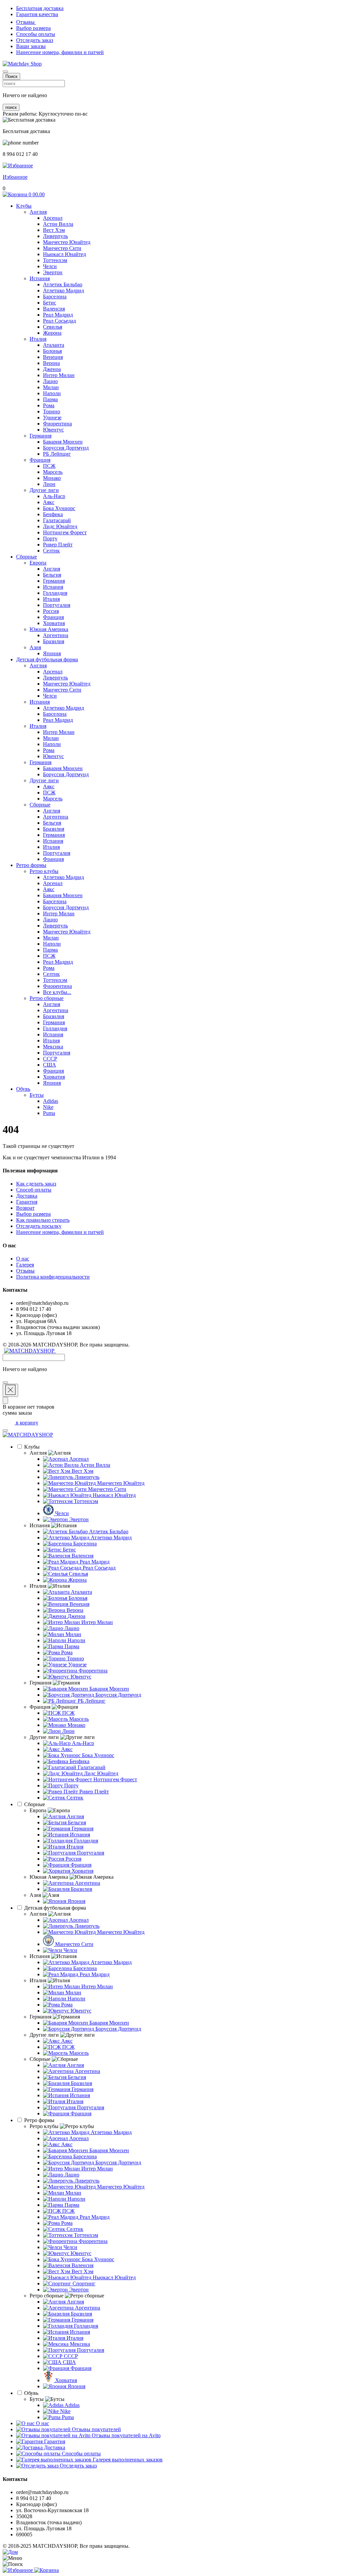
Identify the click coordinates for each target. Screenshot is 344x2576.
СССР (50, 1059)
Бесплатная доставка (40, 8)
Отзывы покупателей (96, 2429)
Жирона (52, 333)
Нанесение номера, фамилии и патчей (60, 52)
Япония (52, 653)
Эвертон (53, 272)
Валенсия (54, 309)
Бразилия (54, 641)
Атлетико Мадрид (63, 290)
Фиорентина (57, 424)
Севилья (53, 327)
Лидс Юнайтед (60, 526)
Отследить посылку (39, 1226)
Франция (40, 460)
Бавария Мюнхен (63, 442)
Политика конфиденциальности (53, 1277)
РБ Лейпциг (57, 454)
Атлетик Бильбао (63, 284)
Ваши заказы (31, 46)
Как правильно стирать (43, 1220)
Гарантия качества (37, 14)
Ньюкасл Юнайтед (64, 254)
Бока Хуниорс (59, 508)
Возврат (25, 1208)
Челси (50, 266)
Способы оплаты (36, 34)
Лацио (50, 381)
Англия (38, 212)
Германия (40, 436)
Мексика (53, 1047)
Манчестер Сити (62, 248)
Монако (52, 478)
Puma (49, 1113)
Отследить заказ (35, 40)
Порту (50, 538)
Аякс (49, 502)
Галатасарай (57, 520)
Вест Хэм (54, 230)
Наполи (52, 393)
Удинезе (52, 418)
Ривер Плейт (58, 545)
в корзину (26, 1423)
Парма (50, 399)
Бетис (50, 303)
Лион (49, 484)
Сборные (27, 557)
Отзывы (26, 22)
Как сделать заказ (36, 1184)
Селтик (51, 551)
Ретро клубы (44, 871)
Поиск (11, 76)
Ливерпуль (55, 236)
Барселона (55, 297)
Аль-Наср (54, 496)
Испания (40, 278)
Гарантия (27, 1202)
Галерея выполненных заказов (127, 2460)
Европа (38, 563)
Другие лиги (44, 490)
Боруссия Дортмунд (66, 448)
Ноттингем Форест (65, 532)
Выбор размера (33, 28)
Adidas (51, 1101)
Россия (51, 611)
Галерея (25, 1265)
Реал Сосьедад (59, 321)
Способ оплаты (34, 1190)
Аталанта (54, 345)
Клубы (24, 206)
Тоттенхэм (55, 260)
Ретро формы (31, 865)
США (50, 1065)
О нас (23, 1259)
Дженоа (52, 369)
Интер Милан (59, 375)
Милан (51, 387)
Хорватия (54, 623)
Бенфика (53, 514)
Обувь (23, 1089)
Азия (35, 647)
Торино (52, 411)
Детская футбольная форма (47, 659)
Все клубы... (57, 992)
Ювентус (53, 430)
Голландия (55, 593)
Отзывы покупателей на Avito (125, 2435)
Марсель (53, 472)
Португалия (57, 605)
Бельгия (52, 575)
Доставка (27, 1196)
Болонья (52, 351)
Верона (51, 363)
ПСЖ (49, 466)
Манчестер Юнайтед (67, 242)
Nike (48, 1107)
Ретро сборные (47, 998)
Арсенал (53, 218)
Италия (38, 339)
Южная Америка (49, 629)
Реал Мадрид (58, 315)
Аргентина (56, 635)
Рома (49, 405)
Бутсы (37, 1095)
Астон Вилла (58, 224)
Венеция (53, 357)
